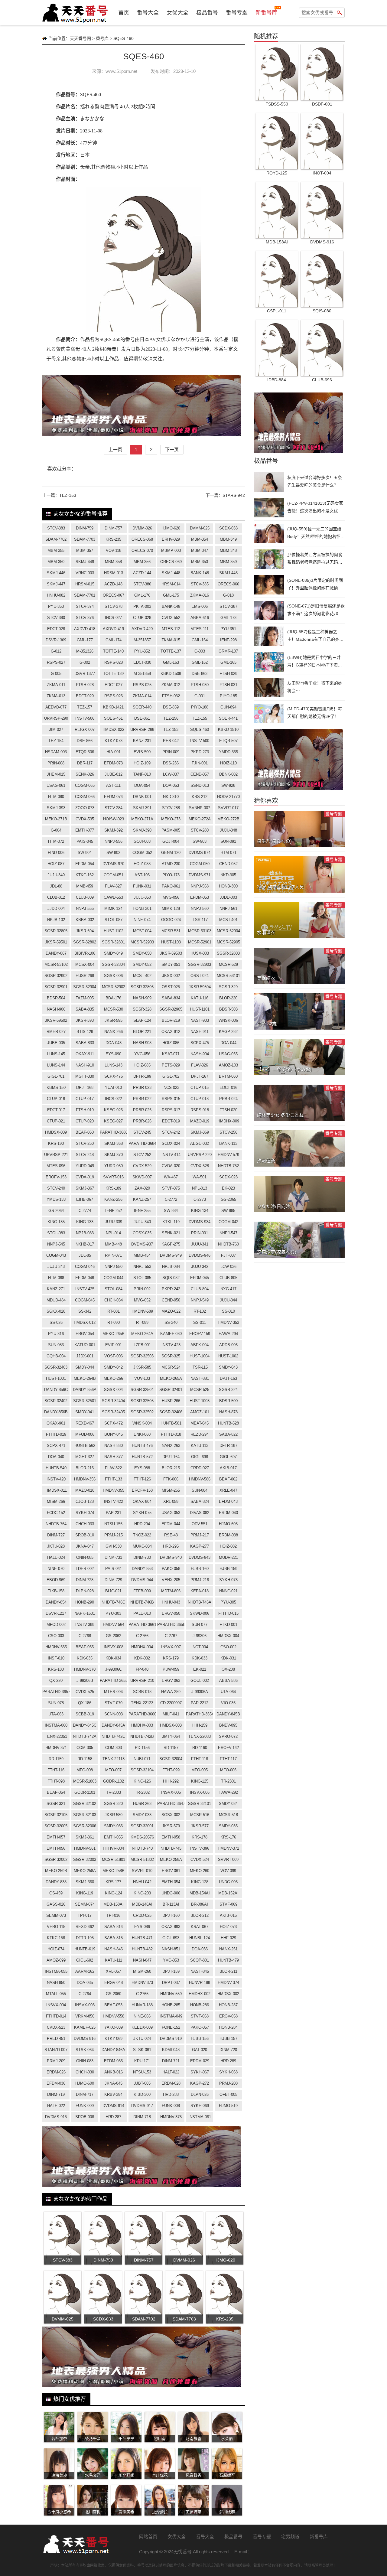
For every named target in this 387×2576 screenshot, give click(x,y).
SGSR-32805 (56, 931)
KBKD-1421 (113, 707)
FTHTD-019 (56, 1434)
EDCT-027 (114, 685)
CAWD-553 (113, 897)
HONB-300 (228, 886)
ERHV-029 (171, 539)
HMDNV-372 (228, 1848)
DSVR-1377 (85, 674)
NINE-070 (56, 1569)
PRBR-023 (142, 1088)
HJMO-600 (85, 2083)
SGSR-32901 (56, 987)
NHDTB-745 (171, 1848)
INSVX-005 (171, 1792)
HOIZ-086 (171, 1043)
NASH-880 (114, 1446)
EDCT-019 (171, 1121)
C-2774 (85, 1211)
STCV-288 (171, 808)
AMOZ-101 (200, 1412)
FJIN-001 (200, 763)
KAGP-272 (200, 2083)
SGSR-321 (56, 1804)
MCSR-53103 (200, 931)
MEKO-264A (142, 1334)
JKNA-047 (85, 1546)
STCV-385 (200, 584)
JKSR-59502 (56, 1020)
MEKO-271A (142, 819)
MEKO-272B (228, 819)
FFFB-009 (142, 1591)
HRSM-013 (114, 573)
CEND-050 (171, 1300)
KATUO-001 (85, 1345)
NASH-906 (56, 1009)
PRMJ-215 (114, 1535)
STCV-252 (142, 1155)
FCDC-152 (56, 1513)
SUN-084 (200, 1490)
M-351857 (142, 640)
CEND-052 (228, 864)
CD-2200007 (171, 1703)
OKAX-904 (142, 1501)
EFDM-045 (200, 1278)
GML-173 (228, 618)
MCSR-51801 (114, 1860)
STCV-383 (56, 528)
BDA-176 (113, 998)
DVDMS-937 (142, 1244)
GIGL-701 (56, 1076)
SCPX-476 (114, 1076)
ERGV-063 (171, 1680)
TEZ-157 (85, 707)
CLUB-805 (228, 1278)
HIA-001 (114, 752)
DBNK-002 (228, 774)
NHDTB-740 (142, 1848)
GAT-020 (200, 2050)
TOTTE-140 (113, 651)
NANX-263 (171, 1446)
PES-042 (171, 741)
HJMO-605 (228, 1524)
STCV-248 (85, 1155)
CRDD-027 (200, 1468)
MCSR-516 (200, 1815)
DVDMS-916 (85, 2039)
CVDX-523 (56, 2027)
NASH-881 (200, 1378)
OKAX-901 (56, 1423)
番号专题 (237, 13)
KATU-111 (114, 1960)
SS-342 (85, 1311)
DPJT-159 (171, 1971)
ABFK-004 (200, 1345)
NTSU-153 (142, 2072)
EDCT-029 (85, 696)
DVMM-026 (142, 528)
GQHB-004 (56, 1356)
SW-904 (85, 853)
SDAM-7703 (85, 539)
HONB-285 (171, 2005)
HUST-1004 (200, 1356)
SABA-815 (114, 1938)
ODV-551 (200, 1524)
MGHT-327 (85, 1457)
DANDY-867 (56, 953)
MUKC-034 (142, 1546)
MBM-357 (85, 550)
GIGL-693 (171, 1938)
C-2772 (171, 1199)
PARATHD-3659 (171, 1625)
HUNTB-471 (142, 1938)
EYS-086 (142, 1927)
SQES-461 (113, 718)
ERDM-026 (56, 2072)
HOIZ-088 (142, 864)
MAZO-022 (171, 1311)
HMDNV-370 (85, 1669)
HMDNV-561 (85, 1848)
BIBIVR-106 (85, 953)
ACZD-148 (113, 584)
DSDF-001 (322, 104)
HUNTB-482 (142, 1949)
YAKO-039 (114, 2027)
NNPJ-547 (228, 1233)
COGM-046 (85, 1267)
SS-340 (171, 1322)
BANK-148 (200, 573)
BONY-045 (114, 1434)
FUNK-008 (171, 2106)
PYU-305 (228, 1602)
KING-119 (85, 1893)
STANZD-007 (56, 2050)
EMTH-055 (113, 1837)
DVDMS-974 (200, 853)
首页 (124, 13)
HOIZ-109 (142, 763)
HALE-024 (56, 1557)
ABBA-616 (200, 618)
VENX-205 (171, 1580)
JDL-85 (85, 1255)
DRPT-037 (171, 1983)
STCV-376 (85, 618)
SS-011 (200, 1322)
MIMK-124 (113, 909)
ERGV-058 (228, 2016)
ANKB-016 (114, 2072)
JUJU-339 (114, 1222)
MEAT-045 (200, 1423)
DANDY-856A (85, 1390)
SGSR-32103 (85, 1815)
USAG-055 (228, 1054)
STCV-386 (142, 584)
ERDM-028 (171, 2083)
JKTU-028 (56, 1546)
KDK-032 (142, 1658)
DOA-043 (114, 1043)
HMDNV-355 (114, 1490)
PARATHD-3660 (142, 1714)
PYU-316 (56, 1334)
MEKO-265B (114, 1334)
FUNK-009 (85, 2106)
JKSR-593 (85, 1020)
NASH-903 (200, 1020)
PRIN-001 (200, 1233)
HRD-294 (142, 1524)
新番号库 (266, 13)
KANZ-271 (56, 1289)
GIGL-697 (228, 1457)
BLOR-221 (142, 1032)
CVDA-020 (171, 1166)
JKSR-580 (114, 1815)
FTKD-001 (228, 1625)
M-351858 (142, 674)
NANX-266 (114, 1032)
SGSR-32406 (171, 1412)
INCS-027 (113, 618)
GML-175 (171, 595)
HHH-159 (200, 1725)
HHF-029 (228, 1938)
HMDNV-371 (56, 1748)
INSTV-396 (200, 1848)
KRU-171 (142, 2061)
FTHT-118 (200, 1759)
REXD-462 (85, 1927)
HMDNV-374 (228, 1983)
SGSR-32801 (113, 942)
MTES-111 (200, 629)
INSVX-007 (171, 1647)
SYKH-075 (142, 1513)
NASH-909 (142, 998)
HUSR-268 (85, 976)
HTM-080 (56, 797)
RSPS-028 (114, 662)
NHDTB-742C (113, 1736)
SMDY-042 (113, 1367)
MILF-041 (171, 1714)
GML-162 (200, 662)
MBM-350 (56, 562)
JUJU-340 (142, 1222)
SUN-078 (56, 1703)
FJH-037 (228, 1255)
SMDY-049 (113, 953)
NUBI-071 (142, 1759)
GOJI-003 (142, 841)
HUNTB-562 (85, 1446)
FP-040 (142, 1669)
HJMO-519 (228, 2106)
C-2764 (85, 1994)
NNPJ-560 (200, 909)
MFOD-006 (85, 1434)
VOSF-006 (114, 1356)
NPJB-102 (56, 920)
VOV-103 (142, 1378)
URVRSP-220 (200, 1155)
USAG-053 (171, 1513)
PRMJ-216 (200, 1580)
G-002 (85, 662)
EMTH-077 (85, 830)
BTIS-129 (85, 1032)
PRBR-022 (142, 1099)
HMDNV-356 (85, 1479)
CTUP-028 (142, 618)
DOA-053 (171, 785)
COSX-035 (142, 1233)
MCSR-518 (228, 1815)
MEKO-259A (171, 1860)
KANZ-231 (142, 741)
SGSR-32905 (171, 1009)
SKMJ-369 (200, 1132)
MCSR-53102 (56, 964)
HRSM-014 (171, 584)
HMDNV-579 (228, 1155)
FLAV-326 (200, 1065)
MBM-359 (228, 562)
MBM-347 (200, 550)
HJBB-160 (200, 1569)
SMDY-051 (171, 964)
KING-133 (85, 1222)
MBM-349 (228, 539)
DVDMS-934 (200, 1222)
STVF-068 (200, 2016)
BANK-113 (228, 1143)
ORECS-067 (114, 595)
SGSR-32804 (113, 964)
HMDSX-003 (171, 1725)
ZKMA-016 (200, 595)
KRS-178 (200, 1837)
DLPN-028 (85, 1591)
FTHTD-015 (228, 1613)
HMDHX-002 (200, 1994)
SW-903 (200, 841)
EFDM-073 (113, 763)
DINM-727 (56, 1535)
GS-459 (56, 1893)
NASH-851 (171, 1949)
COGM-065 (85, 785)
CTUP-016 (56, 1099)
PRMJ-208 (228, 2083)
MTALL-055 (56, 1994)
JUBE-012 (114, 774)
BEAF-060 (85, 1132)
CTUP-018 (200, 1099)
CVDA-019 (85, 1177)
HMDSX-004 (228, 1636)
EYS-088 (142, 1468)
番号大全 (148, 13)
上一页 (115, 449)
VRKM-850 (85, 2016)
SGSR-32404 (113, 1401)
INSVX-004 (56, 2005)
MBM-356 (142, 562)
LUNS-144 (56, 1065)
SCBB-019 (85, 1714)
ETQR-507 (228, 741)
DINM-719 (56, 2094)
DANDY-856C (56, 1390)
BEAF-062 (228, 1479)
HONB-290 (85, 1602)
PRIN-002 (142, 1289)
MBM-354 (200, 539)
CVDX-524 (200, 1860)
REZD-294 (200, 1434)
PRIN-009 (171, 752)
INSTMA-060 (56, 1725)
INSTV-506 (85, 718)
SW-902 (113, 853)
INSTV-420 (56, 1479)
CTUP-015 (200, 1088)
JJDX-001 (85, 1356)
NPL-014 (113, 1233)
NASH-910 (85, 1065)
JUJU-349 (56, 875)
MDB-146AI (142, 1904)
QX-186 (85, 1703)
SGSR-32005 (56, 1826)
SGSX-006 (113, 976)
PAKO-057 (200, 2027)
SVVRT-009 (228, 1860)
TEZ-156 (171, 718)
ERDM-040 (228, 1513)
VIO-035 (228, 1703)
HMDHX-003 (142, 1725)
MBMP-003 (171, 550)
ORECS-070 (142, 550)
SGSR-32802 (85, 942)
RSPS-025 (142, 685)
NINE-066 (142, 2016)
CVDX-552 (171, 618)
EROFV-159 (200, 1334)
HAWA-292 (228, 1792)
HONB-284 (228, 2027)
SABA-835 (85, 1009)
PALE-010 (142, 1613)
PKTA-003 (142, 606)
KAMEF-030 (171, 1334)
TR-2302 (142, 1792)
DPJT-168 (85, 1088)
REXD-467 (85, 1423)
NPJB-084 (171, 1267)
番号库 (102, 38)
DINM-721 (171, 2061)
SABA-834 (171, 998)
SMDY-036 (113, 1826)
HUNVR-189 (200, 1983)
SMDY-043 (228, 1367)
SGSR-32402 (56, 1401)
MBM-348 (228, 550)
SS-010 (228, 1311)
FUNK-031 (142, 886)
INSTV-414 (171, 1155)
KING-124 (114, 1893)
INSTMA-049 (171, 2016)
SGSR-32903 (200, 964)
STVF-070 (114, 1703)
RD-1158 (85, 1759)
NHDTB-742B (142, 1736)
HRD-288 (171, 2094)
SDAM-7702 (56, 539)
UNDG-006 (171, 1893)
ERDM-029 (200, 2061)
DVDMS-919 (171, 2039)
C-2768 (85, 1636)
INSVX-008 (114, 1647)
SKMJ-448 (171, 573)
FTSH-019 (85, 1110)
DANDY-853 (142, 1569)
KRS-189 (113, 1188)
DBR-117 (85, 763)
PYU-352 (142, 651)
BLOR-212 (200, 1915)
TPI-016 (113, 1915)
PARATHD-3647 (171, 1804)
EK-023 (228, 1188)
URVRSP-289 (142, 729)
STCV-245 (142, 1132)
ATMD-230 (171, 864)
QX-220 (56, 1680)
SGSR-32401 (171, 1390)
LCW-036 (228, 1267)
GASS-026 (56, 1904)
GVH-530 (114, 1546)
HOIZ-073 (228, 1927)
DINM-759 (85, 528)
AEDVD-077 (56, 707)
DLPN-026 (200, 2094)
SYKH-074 (85, 1513)
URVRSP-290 (56, 718)
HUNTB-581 (171, 1423)
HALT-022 (171, 2072)
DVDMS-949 (171, 1255)
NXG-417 (228, 1289)
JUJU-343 (56, 1267)
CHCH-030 (85, 2072)
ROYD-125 (277, 173)
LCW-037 (171, 774)
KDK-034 (113, 1658)
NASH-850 (56, 1983)
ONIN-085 (85, 1557)
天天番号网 (80, 38)
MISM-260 (142, 1971)
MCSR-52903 (142, 942)
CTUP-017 (85, 1099)
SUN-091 (228, 841)
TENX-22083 (200, 1736)
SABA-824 (200, 1501)
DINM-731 (113, 1557)
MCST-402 (142, 976)
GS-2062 (114, 1636)
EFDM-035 (113, 2061)
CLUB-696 (322, 380)
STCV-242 (171, 1132)
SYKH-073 (228, 1580)
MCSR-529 (228, 964)
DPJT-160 (171, 1915)
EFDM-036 (56, 2083)
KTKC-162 (85, 875)
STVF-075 (171, 1188)
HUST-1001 (56, 1378)
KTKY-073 (114, 741)
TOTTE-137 (171, 651)
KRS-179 (171, 1658)
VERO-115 (56, 1927)
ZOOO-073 (85, 808)
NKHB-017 (85, 1244)
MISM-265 (171, 1490)
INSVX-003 (85, 2005)
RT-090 (114, 1322)
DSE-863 (200, 674)
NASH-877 (114, 1457)
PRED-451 (56, 2039)
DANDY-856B (56, 1412)
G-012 (56, 651)
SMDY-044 (85, 1367)
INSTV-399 (85, 1625)
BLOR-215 (171, 1468)
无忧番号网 (76, 2544)
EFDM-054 (85, 864)
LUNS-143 (114, 1065)
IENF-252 (114, 1211)
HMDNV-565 (56, 1647)
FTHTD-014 (56, 2016)
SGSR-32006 (85, 1826)
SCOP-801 (200, 1960)
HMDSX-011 (56, 1490)
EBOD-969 (56, 1580)
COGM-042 (228, 1222)
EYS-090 (113, 1054)
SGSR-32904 (85, 987)
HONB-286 (200, 2005)
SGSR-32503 (142, 1356)
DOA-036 (200, 1949)
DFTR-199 (142, 1076)
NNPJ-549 (200, 1300)
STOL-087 (114, 920)
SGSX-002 (171, 1815)
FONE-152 (171, 2027)
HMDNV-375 (171, 2117)
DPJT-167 (200, 1076)
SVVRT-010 (142, 1871)
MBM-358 (113, 562)
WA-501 (200, 1177)
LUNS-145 (56, 1054)
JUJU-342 (200, 1267)
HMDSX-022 (113, 729)
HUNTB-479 (228, 1960)
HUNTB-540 (56, 1468)
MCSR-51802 (142, 1860)
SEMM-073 (56, 1915)
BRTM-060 (228, 1076)
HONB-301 (142, 909)
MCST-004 (142, 931)
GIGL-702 (171, 1076)
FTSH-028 (85, 685)
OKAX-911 (85, 1054)
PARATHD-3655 (113, 1680)
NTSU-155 (113, 1524)
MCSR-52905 (228, 942)
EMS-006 (200, 606)
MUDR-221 (228, 1557)
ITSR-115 (200, 1367)
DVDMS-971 (200, 875)
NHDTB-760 (228, 1244)
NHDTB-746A (200, 1602)
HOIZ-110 (228, 763)
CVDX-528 (200, 1166)
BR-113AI (171, 1904)
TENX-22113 (114, 1759)
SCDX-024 (171, 1143)
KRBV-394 (113, 2094)
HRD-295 (171, 1546)
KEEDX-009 (142, 2027)
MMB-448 (113, 1244)
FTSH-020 (228, 1110)
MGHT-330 (85, 1076)
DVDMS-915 (56, 2117)
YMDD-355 (228, 752)
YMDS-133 (56, 1199)
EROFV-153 (56, 1177)
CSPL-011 (277, 311)
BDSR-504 (56, 998)
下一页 (172, 449)
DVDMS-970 (113, 864)
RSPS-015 (171, 1099)
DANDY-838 (56, 1882)
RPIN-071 (113, 1255)
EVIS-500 (142, 752)
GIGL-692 (85, 1960)
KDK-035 (85, 1658)
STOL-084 (114, 1289)
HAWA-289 (171, 1692)
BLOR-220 (228, 998)
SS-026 (56, 1322)
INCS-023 (171, 1088)
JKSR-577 (200, 1826)
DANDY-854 (56, 1602)
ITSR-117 (200, 920)
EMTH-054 (171, 1882)
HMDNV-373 (142, 1983)
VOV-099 (228, 1871)
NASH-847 (142, 1960)
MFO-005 (200, 1770)
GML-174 (114, 640)
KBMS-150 (56, 1088)
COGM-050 (200, 864)
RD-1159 (56, 1759)
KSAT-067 (200, 1927)
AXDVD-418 (85, 629)
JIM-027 (56, 729)
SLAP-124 (142, 1020)
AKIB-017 (228, 1468)
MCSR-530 (114, 1009)
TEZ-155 (200, 718)
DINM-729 (113, 1580)
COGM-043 (56, 1255)
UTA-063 (56, 1714)
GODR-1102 (114, 1781)
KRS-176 (228, 1837)
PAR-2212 (200, 1703)
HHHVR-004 (113, 1848)
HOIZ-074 (56, 1949)
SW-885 (228, 1211)
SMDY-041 (85, 1412)
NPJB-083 (85, 1233)
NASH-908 (142, 1043)
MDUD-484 (56, 1300)
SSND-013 (200, 785)
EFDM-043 (228, 1501)
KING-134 (200, 1211)
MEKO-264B (85, 1378)
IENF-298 (228, 640)
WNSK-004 (142, 1423)
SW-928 (228, 785)
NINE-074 (142, 920)
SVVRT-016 (113, 1177)
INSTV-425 (85, 1289)
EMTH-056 (56, 1848)
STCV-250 (85, 1143)
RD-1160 (200, 1748)
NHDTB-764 (56, 1524)
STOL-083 (56, 1233)
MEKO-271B (56, 819)
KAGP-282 (228, 1032)
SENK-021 (171, 1233)
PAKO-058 (171, 1569)
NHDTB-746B (142, 1602)
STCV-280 (200, 830)
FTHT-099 (171, 1770)
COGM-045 (85, 1300)
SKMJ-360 (85, 1882)
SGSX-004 (113, 1390)
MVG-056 (171, 897)
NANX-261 (228, 1949)
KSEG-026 (113, 1110)
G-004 (56, 830)
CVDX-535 (85, 819)
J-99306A (200, 1692)
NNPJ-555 (85, 909)
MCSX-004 (85, 964)
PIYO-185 (228, 696)
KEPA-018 (200, 1591)
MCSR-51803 (85, 1781)
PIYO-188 (200, 707)
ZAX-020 (142, 1188)
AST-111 (113, 785)
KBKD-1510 (228, 729)
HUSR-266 (171, 1401)
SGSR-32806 (142, 987)
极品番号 (207, 13)
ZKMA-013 (56, 696)
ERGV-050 (171, 1613)
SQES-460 (200, 729)
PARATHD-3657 (56, 1692)
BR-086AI (200, 1904)
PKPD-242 (171, 1289)
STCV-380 (56, 618)
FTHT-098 (56, 1781)
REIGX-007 (85, 729)
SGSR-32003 (85, 1860)
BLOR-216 (85, 1468)
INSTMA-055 (56, 1971)
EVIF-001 (114, 1345)
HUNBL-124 (200, 1938)
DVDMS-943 (200, 1557)
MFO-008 (85, 1770)
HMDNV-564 (114, 1625)
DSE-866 (85, 741)
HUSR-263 (142, 1804)
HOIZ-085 (142, 1065)
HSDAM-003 (56, 752)
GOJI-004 (171, 841)
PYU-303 (113, 1613)
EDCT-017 (56, 1110)
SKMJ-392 (114, 830)
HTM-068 (56, 1278)
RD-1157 (171, 1748)
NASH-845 (200, 1971)
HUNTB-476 (142, 1446)
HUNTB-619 (85, 1949)
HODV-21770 (228, 797)
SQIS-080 (322, 311)
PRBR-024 (228, 1099)
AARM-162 (85, 1971)
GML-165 (228, 662)
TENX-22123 (142, 1703)
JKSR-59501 (56, 942)
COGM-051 (114, 875)
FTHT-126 (142, 1479)
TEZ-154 (56, 741)
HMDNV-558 (114, 2016)
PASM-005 (171, 830)
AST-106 (142, 875)
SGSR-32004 (171, 1759)
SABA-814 (114, 1927)
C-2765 (142, 1994)
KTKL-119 (171, 1222)
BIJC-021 (113, 1591)
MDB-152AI (228, 1893)
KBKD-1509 (171, 674)
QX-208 (228, 1669)
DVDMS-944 (142, 1580)
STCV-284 (114, 808)
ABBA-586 (228, 1680)
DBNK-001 (142, 797)
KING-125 (200, 1781)
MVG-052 (142, 1300)
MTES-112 (171, 629)
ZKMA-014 (142, 696)
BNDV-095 (228, 1725)
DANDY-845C (85, 1725)
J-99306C (114, 1669)
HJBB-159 (228, 1569)
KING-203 (142, 1893)
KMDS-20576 (142, 1837)
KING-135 (56, 1222)
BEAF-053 (113, 2005)
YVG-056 (142, 1054)
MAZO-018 (85, 1490)
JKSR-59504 (200, 987)
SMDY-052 (142, 964)
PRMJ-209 (56, 2061)
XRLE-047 (228, 1490)
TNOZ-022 (142, 1535)
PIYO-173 (171, 875)
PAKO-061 (171, 886)
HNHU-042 (142, 1882)
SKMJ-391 (142, 808)
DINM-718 (142, 2117)
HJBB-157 (228, 2039)
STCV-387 (228, 606)
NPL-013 (200, 1188)
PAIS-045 (85, 841)
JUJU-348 (228, 830)
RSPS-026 (114, 696)
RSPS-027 (56, 662)
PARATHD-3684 (142, 1143)
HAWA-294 (228, 1334)
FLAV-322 (113, 1468)
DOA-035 (85, 1983)
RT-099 (142, 1322)
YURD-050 (114, 1166)
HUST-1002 (228, 1356)
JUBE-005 (56, 1043)
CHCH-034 (114, 1300)
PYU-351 (228, 629)
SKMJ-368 (114, 1143)
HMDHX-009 (228, 1121)
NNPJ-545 (56, 1244)
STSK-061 (142, 2050)
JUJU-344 (228, 1300)
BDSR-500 (228, 1401)
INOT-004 (200, 1647)
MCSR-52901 (200, 942)
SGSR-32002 (56, 1860)
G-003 (200, 651)
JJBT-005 (142, 2083)
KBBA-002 (85, 920)
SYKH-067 (200, 2072)
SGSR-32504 (142, 1390)
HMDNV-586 (200, 1479)
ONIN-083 (85, 2061)
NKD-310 (171, 797)
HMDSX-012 (85, 1322)
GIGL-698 (200, 1457)
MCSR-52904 (228, 931)
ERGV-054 (85, 1334)
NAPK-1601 (85, 1613)
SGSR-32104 (142, 1770)
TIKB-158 (56, 1591)
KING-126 (142, 1781)
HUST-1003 (200, 1401)
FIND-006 (56, 853)
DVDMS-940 (171, 1557)
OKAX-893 (171, 1927)
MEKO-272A (200, 819)
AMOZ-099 (56, 1960)
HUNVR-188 (142, 2005)
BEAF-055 (85, 1647)
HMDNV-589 (142, 1311)
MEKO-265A (171, 1378)
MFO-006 (228, 1770)
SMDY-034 (228, 1804)
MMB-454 (142, 1255)
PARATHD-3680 (113, 1132)
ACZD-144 (142, 573)
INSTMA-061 (200, 2117)
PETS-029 (171, 1065)
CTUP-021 (56, 1121)
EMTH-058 (171, 1837)
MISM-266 (56, 1501)
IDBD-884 (277, 380)
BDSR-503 (228, 1009)
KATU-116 (200, 998)
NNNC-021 (228, 1591)
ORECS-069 (171, 562)
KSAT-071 (171, 1054)
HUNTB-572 (142, 1457)
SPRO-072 (228, 1736)
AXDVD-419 (113, 629)
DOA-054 (142, 785)
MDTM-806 (171, 1591)
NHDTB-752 (228, 1166)
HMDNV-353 (228, 1322)
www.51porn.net (121, 71)
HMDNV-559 (171, 1994)
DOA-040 (56, 1457)
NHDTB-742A (85, 1736)
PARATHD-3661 (142, 1625)
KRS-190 (56, 1143)
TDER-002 (85, 1569)
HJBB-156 (200, 2039)
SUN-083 (56, 1345)
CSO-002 (228, 1647)
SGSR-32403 (56, 1367)
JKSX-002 (171, 976)
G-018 (228, 595)
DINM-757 (113, 528)
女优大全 (177, 13)
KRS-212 (200, 797)
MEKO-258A (85, 1871)
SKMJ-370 (114, 1155)
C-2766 (142, 1636)
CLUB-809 (85, 897)
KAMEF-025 (85, 2027)
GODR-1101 (85, 1792)
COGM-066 (85, 797)
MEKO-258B (114, 1871)
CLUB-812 (56, 897)
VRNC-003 (85, 573)
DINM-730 (142, 1557)
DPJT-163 (228, 1378)
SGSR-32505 (142, 1401)
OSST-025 (171, 987)
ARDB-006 (228, 1345)
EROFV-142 (228, 1748)
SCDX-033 (228, 528)
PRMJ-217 (200, 1535)
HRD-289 (228, 2061)
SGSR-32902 (56, 976)
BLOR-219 (171, 1020)
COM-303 (114, 1748)
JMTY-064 (171, 1736)
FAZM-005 (85, 998)
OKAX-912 (171, 1032)
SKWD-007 (142, 1177)
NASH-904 (200, 1054)
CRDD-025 (142, 1915)
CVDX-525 (85, 1692)
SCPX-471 (56, 1446)
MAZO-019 (200, 1121)
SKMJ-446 (56, 573)
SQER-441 (228, 718)
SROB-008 (85, 2117)
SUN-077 (200, 1625)
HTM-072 (56, 841)
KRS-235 (113, 539)
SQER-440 (142, 707)
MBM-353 (200, 562)
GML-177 (85, 640)
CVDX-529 (142, 1166)
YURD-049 (85, 1166)
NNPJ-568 (200, 886)
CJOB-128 (85, 1501)
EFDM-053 (200, 897)
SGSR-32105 (56, 1815)
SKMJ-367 (85, 1188)
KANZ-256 (113, 1199)
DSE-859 (171, 707)
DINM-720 (228, 2050)
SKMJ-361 (85, 1837)
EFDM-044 (171, 1524)
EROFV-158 (142, 1490)
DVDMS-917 (142, 2106)
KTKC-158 (56, 1938)
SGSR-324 (228, 1390)
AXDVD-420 (142, 629)
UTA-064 (228, 1692)
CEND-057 (200, 774)
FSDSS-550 (277, 104)
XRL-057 (113, 1971)
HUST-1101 (200, 1009)
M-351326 (85, 651)
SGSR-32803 (228, 953)
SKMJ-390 (142, 830)
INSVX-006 (200, 1792)
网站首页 (148, 2537)
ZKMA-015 (171, 640)
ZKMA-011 (56, 685)
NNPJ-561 (228, 909)
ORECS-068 (142, 539)
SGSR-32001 (142, 1826)
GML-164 (200, 640)
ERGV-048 (114, 1983)
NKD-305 (228, 875)
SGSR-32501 (85, 1401)
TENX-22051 (56, 1736)
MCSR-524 (171, 1367)
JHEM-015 (56, 774)
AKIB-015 (228, 1915)
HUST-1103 (171, 942)
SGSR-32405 (113, 1412)
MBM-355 (56, 550)
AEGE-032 (200, 1143)
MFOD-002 (56, 1625)
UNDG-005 (228, 1882)
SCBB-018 (142, 1692)
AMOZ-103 (228, 1065)
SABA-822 (228, 1434)
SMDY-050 (142, 953)
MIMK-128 (171, 909)
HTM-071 (228, 853)
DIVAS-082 (200, 1513)
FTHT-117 (228, 1759)
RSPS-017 (171, 1110)
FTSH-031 (228, 685)
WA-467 (171, 1177)
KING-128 (200, 1882)
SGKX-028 (56, 1311)
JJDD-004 (56, 909)
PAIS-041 (114, 1569)
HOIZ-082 (228, 1546)
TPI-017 (85, 1915)
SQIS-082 (171, 1278)
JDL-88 (56, 886)
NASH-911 (200, 1032)
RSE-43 (171, 1535)
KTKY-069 (114, 2039)
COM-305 (85, 1748)
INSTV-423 (171, 1345)
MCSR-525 (200, 1390)
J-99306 (200, 1636)
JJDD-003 (228, 897)
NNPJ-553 (142, 1267)
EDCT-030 (142, 662)
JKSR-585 (142, 1367)
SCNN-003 (114, 1714)
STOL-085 (142, 1278)
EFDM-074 (113, 797)
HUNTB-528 (228, 1423)
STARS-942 (234, 495)
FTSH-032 (171, 696)
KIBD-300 (142, 2094)
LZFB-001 (142, 1345)
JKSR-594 (85, 931)
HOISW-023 (114, 819)
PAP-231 (114, 1513)
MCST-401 (228, 920)
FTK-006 (171, 1479)
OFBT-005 (228, 2094)
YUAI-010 (113, 1088)
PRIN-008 (56, 763)
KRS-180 (56, 1669)
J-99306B (85, 1680)
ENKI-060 (142, 1434)
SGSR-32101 (200, 1804)
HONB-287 (228, 2005)
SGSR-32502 (142, 1412)
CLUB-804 (200, 1289)
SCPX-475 (200, 1043)
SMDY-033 (142, 1815)
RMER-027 (56, 1032)
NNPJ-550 (114, 1267)
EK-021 (200, 1669)
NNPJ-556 (114, 841)
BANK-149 (171, 606)
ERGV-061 (171, 1871)
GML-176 (142, 595)
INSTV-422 (114, 1501)
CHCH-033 (85, 1524)
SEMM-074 (85, 1904)
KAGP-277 (200, 1546)
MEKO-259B (56, 1871)
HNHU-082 (56, 595)
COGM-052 (142, 853)
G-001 (200, 696)
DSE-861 (142, 718)
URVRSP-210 (142, 1680)
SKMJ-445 (228, 573)
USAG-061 (56, 785)
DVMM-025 (200, 528)
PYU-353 (56, 606)
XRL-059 (171, 1501)
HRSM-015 (85, 584)
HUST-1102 (114, 931)
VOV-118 (114, 550)
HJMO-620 (171, 528)
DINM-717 (85, 2094)
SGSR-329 (228, 987)
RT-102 (200, 1311)
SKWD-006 (200, 1613)
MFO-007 (113, 1770)
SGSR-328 (142, 1009)
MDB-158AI (114, 1904)
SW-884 (171, 1211)
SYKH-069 (200, 2106)
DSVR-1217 (56, 1613)
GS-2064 (56, 1211)
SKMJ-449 (85, 562)
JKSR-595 (114, 1020)
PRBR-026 (142, 1121)
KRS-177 (113, 1882)
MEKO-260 (200, 1871)
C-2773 (200, 1199)
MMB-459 (85, 886)
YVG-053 (171, 1960)
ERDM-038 (228, 1535)
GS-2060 (114, 1994)
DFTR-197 (228, 1446)
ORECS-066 (228, 584)
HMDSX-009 (56, 1132)
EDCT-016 (228, 1088)
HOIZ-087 (56, 864)
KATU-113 (200, 1446)
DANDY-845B (228, 1714)
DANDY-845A (113, 1725)
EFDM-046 (85, 1278)
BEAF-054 (56, 1792)
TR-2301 (228, 1781)
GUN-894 (228, 707)
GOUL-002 (200, 1680)
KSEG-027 (113, 1121)
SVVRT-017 (228, 808)
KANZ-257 (142, 1199)
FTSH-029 (228, 674)
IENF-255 (142, 1211)
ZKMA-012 (171, 685)
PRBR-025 (142, 1110)
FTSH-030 (200, 685)
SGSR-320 (113, 1804)
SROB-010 (85, 1535)
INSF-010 (56, 1658)
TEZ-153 (68, 495)
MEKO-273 (171, 819)
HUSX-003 (200, 953)
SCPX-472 (114, 1423)
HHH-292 (171, 1781)
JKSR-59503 (171, 953)
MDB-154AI (200, 1893)
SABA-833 (85, 1043)
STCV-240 (56, 1188)
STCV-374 (85, 606)
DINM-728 (85, 1580)
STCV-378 (114, 606)
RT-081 (114, 1311)
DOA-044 (228, 1043)
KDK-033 (200, 1658)
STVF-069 (228, 1904)
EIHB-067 (85, 1199)
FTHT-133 (114, 1479)
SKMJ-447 (56, 584)
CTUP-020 (85, 1121)
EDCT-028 (56, 629)
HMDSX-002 (228, 1994)
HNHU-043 (171, 1602)
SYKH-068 (228, 2072)
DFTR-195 (85, 1938)
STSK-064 (85, 2050)
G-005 (56, 674)
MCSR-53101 (228, 976)
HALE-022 (56, 2106)
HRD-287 (113, 2117)
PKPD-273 (200, 752)
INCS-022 (113, 1099)
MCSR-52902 (114, 987)
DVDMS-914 (113, 2106)
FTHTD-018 (171, 1434)
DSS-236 (171, 763)
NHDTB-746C (113, 1602)
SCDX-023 (228, 1177)
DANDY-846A (113, 2050)
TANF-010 (142, 774)
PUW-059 (171, 1669)
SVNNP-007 (200, 808)
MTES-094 (113, 1692)
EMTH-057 (56, 1837)
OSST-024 (200, 976)
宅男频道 (290, 2537)
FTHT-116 (56, 1770)
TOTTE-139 (113, 674)
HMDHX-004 (142, 1647)
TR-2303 (114, 1792)
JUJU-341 (200, 1244)
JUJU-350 (142, 897)
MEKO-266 (113, 1378)
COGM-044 (114, 1278)
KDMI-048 (171, 2050)
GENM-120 (171, 853)
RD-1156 (142, 1748)
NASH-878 (228, 1412)
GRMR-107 (228, 651)
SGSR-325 (171, 1356)
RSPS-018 (200, 1110)
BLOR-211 (228, 1971)
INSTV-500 (200, 741)
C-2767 (171, 1636)
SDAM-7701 (85, 595)
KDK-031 (228, 1658)
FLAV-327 (113, 886)
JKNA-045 (114, 2083)
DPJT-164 (171, 1457)
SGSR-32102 (85, 1804)
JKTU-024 (142, 2039)
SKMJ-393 (56, 808)
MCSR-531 (171, 931)
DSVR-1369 (56, 640)
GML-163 (171, 662)
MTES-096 (56, 1166)
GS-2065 (228, 1199)
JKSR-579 (171, 1826)
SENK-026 (85, 774)
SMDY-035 (228, 1826)
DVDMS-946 (200, 1255)
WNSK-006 (228, 1020)
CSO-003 (56, 1636)
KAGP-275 (171, 1244)
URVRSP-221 (56, 1155)
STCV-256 (228, 1132)
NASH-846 (114, 1949)
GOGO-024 (171, 920)
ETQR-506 (85, 752)
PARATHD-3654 (200, 1714)
